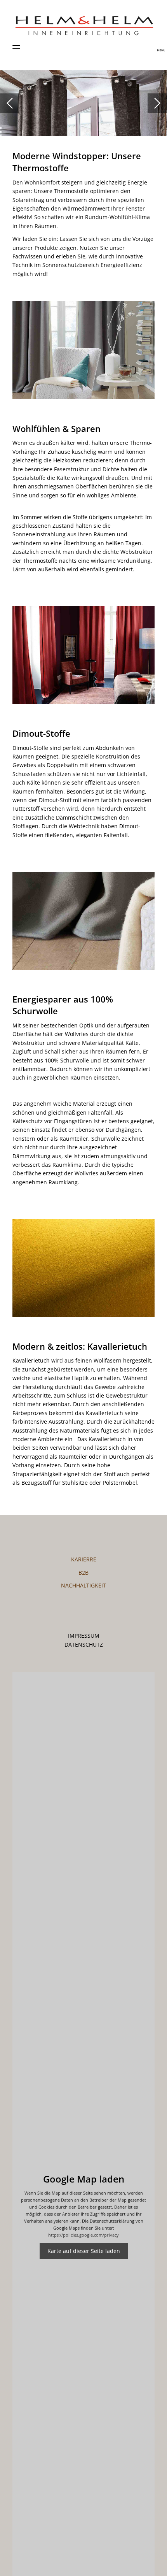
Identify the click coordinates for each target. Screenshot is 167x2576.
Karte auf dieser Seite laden (84, 2251)
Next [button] (157, 103)
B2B (83, 1572)
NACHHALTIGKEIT (83, 1585)
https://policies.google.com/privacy (83, 2235)
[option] (83, 103)
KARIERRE (84, 1559)
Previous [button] (10, 103)
